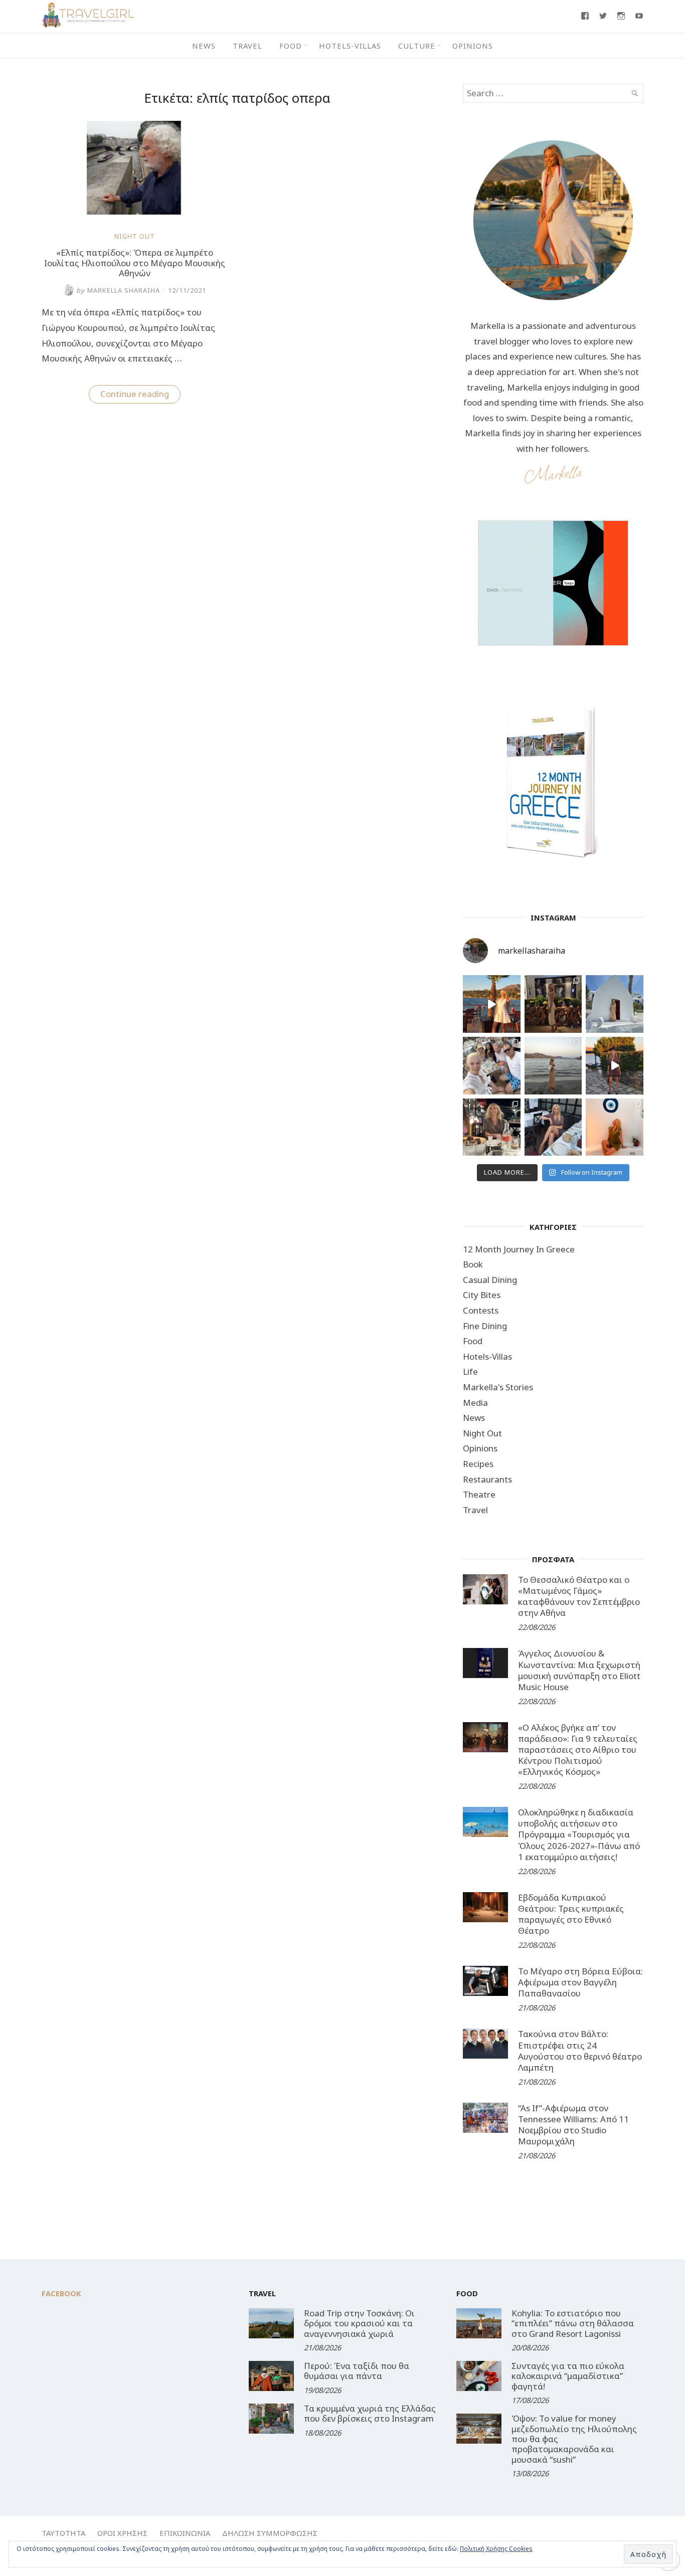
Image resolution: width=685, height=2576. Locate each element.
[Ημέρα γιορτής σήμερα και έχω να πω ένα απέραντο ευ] (553, 1127)
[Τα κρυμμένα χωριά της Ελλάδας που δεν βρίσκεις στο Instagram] (271, 2419)
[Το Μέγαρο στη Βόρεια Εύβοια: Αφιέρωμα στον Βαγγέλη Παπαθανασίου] (485, 1981)
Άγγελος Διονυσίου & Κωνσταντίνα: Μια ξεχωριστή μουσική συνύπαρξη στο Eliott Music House (579, 1670)
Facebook (61, 2293)
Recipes (478, 1464)
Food (291, 46)
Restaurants (487, 1479)
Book (473, 1264)
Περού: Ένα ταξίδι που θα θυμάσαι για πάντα (357, 2371)
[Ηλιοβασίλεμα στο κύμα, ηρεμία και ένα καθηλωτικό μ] (492, 1004)
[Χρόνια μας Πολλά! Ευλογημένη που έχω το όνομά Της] (615, 1004)
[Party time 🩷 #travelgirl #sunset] (553, 1066)
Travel (247, 46)
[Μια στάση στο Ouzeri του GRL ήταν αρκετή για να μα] (615, 1066)
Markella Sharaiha (118, 290)
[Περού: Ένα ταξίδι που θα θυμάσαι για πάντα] (271, 2376)
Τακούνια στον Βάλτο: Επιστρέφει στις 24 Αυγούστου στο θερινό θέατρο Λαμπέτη (580, 2050)
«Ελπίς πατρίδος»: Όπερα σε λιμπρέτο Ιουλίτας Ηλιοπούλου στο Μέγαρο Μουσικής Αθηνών (135, 263)
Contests (481, 1310)
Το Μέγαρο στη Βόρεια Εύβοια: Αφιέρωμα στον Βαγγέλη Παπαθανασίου (580, 1982)
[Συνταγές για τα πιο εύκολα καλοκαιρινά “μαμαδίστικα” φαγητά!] (479, 2376)
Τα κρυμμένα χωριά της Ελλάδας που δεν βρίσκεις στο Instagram (370, 2413)
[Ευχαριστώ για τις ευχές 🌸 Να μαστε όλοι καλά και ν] (553, 1004)
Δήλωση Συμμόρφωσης (270, 2533)
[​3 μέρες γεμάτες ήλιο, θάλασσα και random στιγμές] (615, 1127)
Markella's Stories (498, 1387)
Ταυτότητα (63, 2533)
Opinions (473, 46)
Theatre (479, 1494)
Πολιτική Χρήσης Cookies (496, 2549)
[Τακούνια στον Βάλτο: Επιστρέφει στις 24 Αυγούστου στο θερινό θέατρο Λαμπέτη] (485, 2044)
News (204, 46)
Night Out (135, 236)
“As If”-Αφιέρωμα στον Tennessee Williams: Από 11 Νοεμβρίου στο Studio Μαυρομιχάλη (573, 2125)
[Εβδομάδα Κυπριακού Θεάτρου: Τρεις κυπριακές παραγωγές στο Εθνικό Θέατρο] (485, 1907)
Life (470, 1371)
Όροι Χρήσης (122, 2533)
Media (475, 1403)
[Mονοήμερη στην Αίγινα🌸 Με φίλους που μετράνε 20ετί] (492, 1066)
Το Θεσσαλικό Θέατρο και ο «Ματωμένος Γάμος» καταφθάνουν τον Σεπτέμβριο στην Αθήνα (579, 1596)
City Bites (482, 1295)
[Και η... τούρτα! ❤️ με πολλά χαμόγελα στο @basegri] (492, 1127)
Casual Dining (490, 1280)
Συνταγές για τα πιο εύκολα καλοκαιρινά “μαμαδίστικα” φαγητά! (568, 2376)
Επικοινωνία (185, 2533)
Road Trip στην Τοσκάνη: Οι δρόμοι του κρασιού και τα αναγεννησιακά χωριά (359, 2323)
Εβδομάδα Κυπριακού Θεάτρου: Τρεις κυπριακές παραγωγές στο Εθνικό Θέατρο (571, 1914)
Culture (417, 46)
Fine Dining (485, 1326)
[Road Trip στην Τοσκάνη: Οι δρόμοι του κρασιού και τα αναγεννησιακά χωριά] (271, 2323)
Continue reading (140, 396)
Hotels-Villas (350, 46)
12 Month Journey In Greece (519, 1249)
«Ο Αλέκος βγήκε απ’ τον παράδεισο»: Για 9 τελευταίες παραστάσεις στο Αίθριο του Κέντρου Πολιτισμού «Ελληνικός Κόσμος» (578, 1750)
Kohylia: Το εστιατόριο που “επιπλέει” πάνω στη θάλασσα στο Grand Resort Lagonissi (573, 2323)
